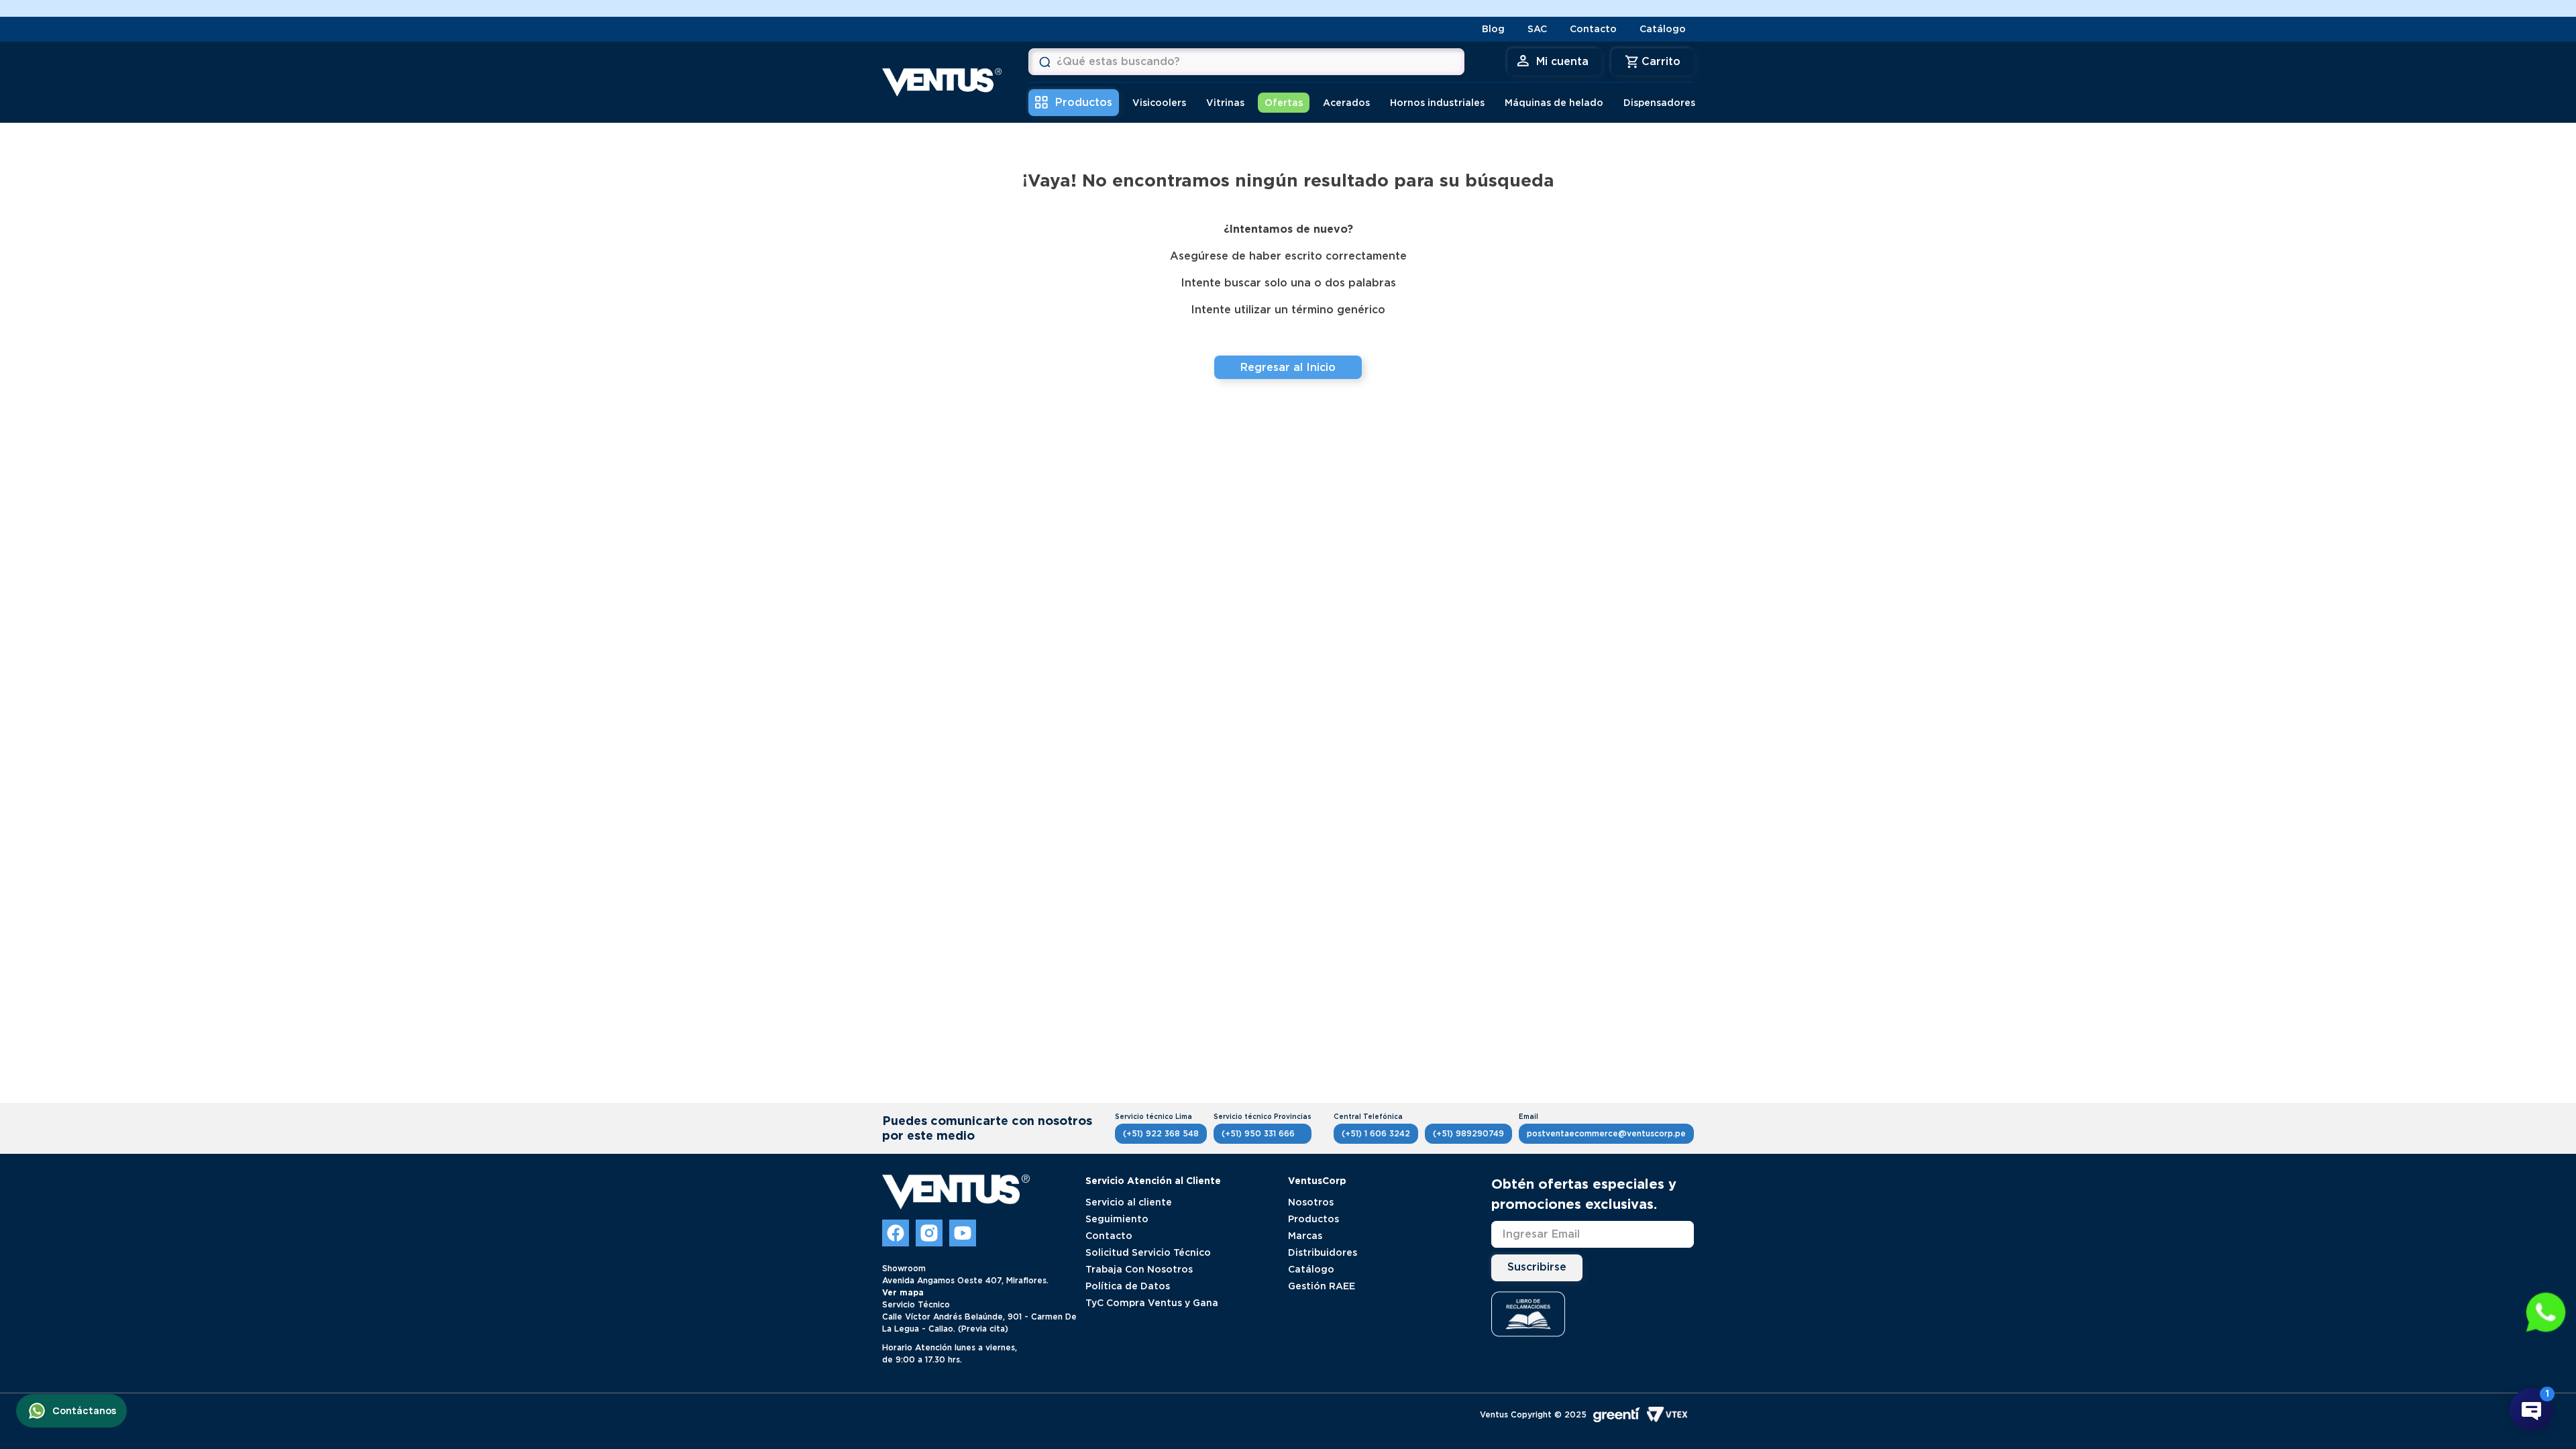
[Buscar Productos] (1044, 62)
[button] (2546, 1313)
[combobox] (1246, 62)
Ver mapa (903, 1292)
